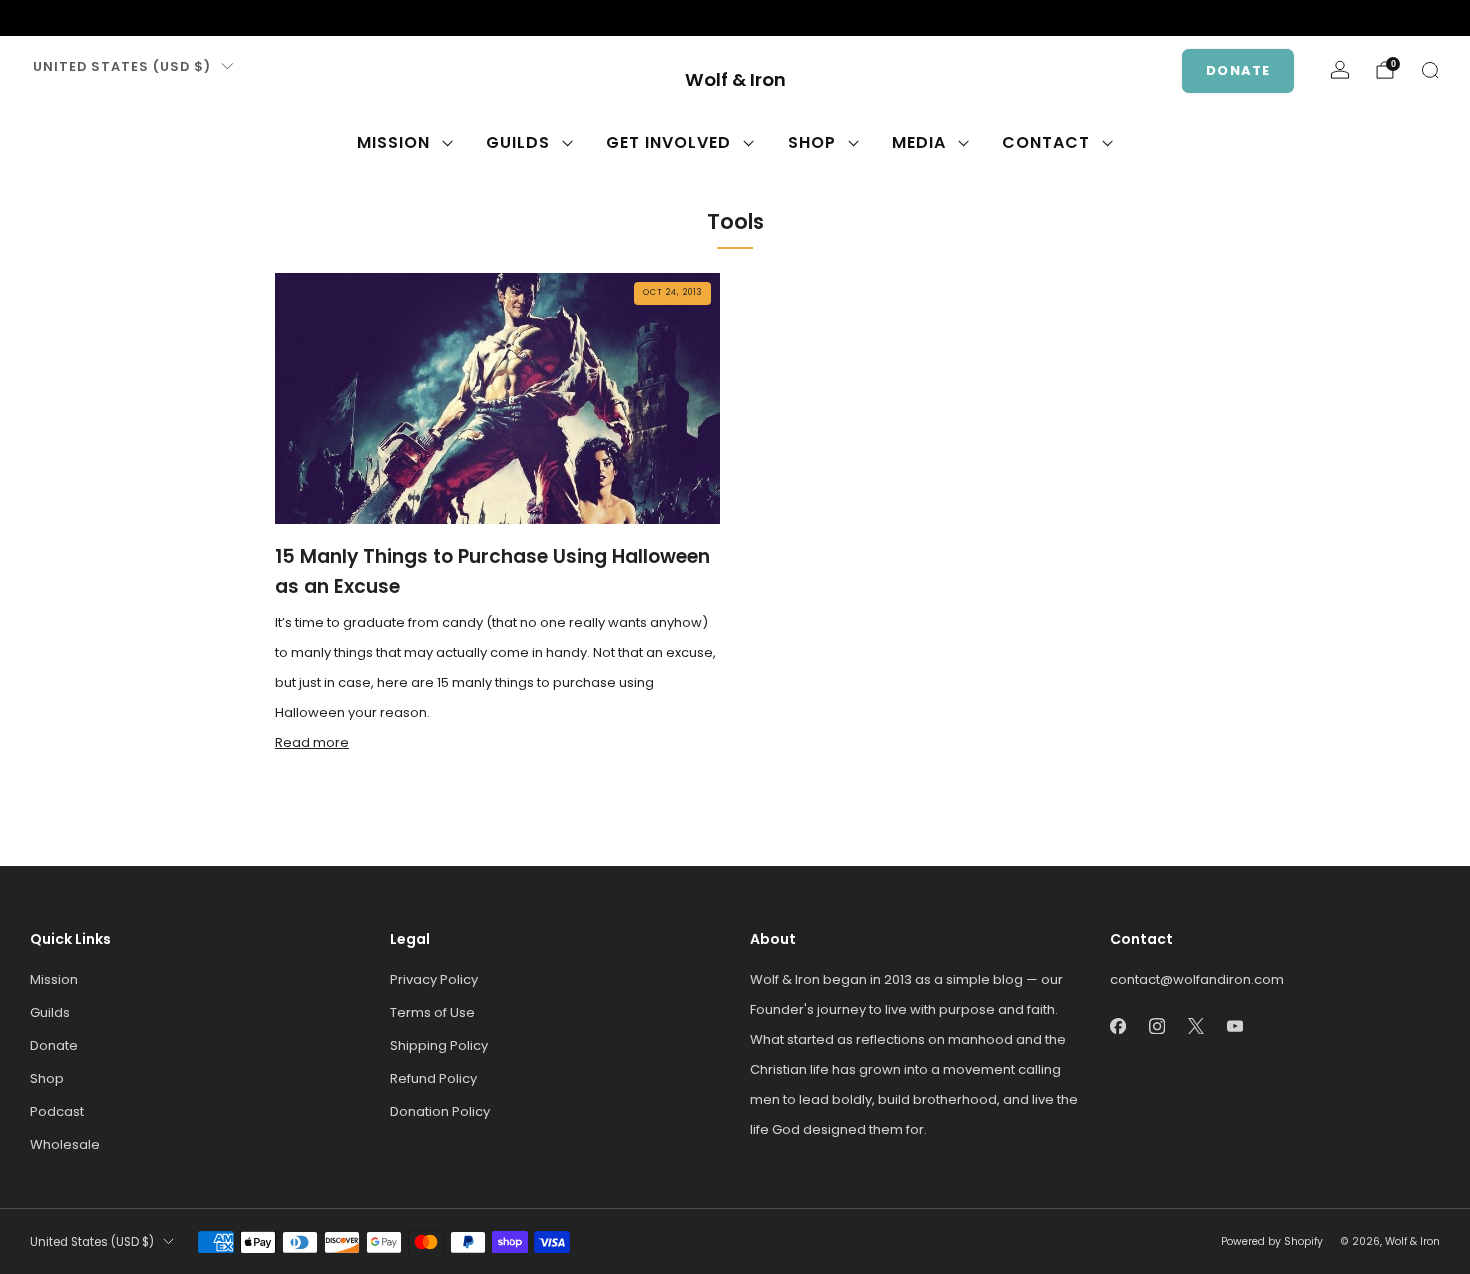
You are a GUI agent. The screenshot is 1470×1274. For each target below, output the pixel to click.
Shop (812, 142)
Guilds (518, 142)
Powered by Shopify (1272, 1241)
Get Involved (668, 142)
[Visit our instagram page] (72, 18)
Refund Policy (433, 1078)
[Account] (1340, 70)
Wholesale (65, 1144)
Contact (1046, 142)
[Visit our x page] (104, 18)
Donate (1238, 70)
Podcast (57, 1111)
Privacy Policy (434, 979)
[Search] (1430, 70)
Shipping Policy (439, 1045)
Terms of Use (432, 1012)
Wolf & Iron (735, 80)
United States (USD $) (122, 66)
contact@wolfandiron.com (1197, 979)
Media (919, 142)
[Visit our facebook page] (40, 18)
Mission (393, 142)
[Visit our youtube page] (136, 18)
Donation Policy (440, 1111)
